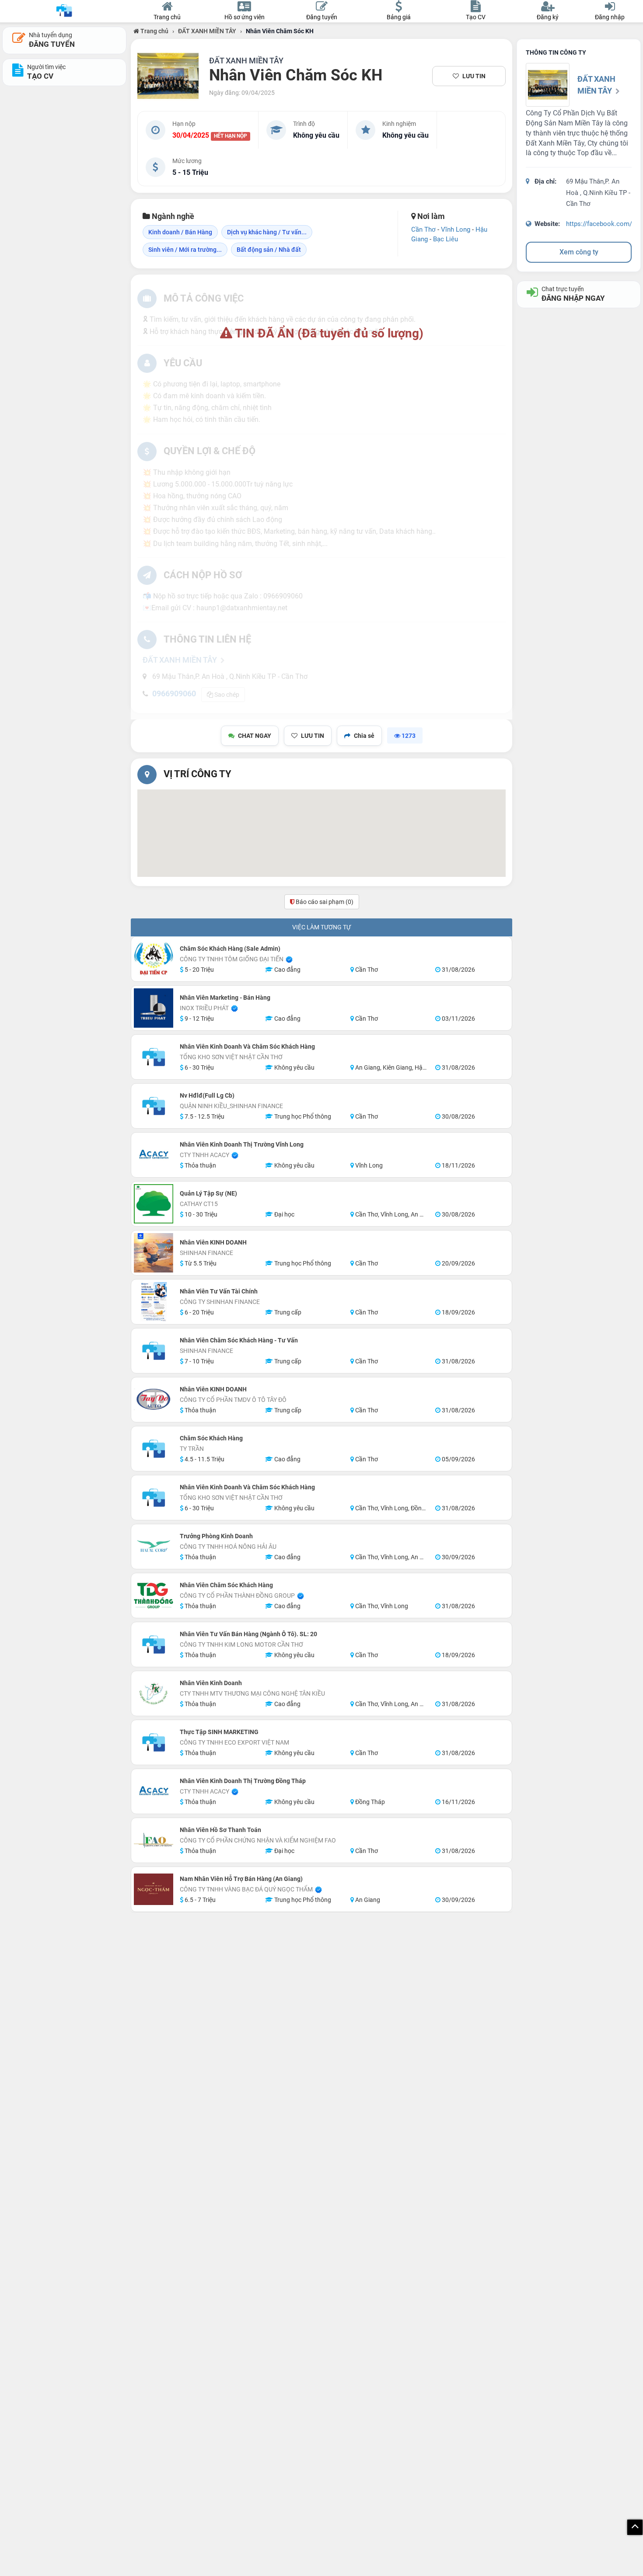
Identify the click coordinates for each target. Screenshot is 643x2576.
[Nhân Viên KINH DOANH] (154, 1253)
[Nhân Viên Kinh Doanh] (154, 1693)
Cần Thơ (423, 229)
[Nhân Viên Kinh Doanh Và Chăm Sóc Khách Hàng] (154, 1057)
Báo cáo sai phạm (324, 902)
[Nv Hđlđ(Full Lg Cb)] (154, 1106)
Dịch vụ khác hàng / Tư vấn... (267, 232)
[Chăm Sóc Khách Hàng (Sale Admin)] (154, 959)
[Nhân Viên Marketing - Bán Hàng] (154, 1008)
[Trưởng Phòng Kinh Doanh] (154, 1547)
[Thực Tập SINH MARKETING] (154, 1742)
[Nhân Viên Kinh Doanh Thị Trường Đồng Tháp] (154, 1791)
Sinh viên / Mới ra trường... (185, 250)
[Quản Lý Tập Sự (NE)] (154, 1204)
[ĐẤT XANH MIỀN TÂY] (168, 76)
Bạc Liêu (446, 239)
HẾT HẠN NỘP (231, 136)
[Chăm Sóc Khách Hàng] (154, 1449)
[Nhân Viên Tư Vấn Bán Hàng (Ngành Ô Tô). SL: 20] (154, 1644)
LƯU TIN (474, 76)
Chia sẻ (364, 736)
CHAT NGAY (255, 736)
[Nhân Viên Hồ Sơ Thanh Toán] (154, 1840)
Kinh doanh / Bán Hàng (180, 232)
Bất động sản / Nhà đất (269, 250)
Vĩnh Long (456, 229)
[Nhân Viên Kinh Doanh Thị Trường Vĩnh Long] (154, 1155)
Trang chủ (154, 31)
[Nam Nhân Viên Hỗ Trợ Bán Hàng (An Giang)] (154, 1889)
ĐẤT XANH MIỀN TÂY (207, 31)
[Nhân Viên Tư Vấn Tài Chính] (154, 1302)
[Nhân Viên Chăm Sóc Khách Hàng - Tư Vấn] (154, 1351)
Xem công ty (579, 252)
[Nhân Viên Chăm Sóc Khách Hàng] (154, 1596)
